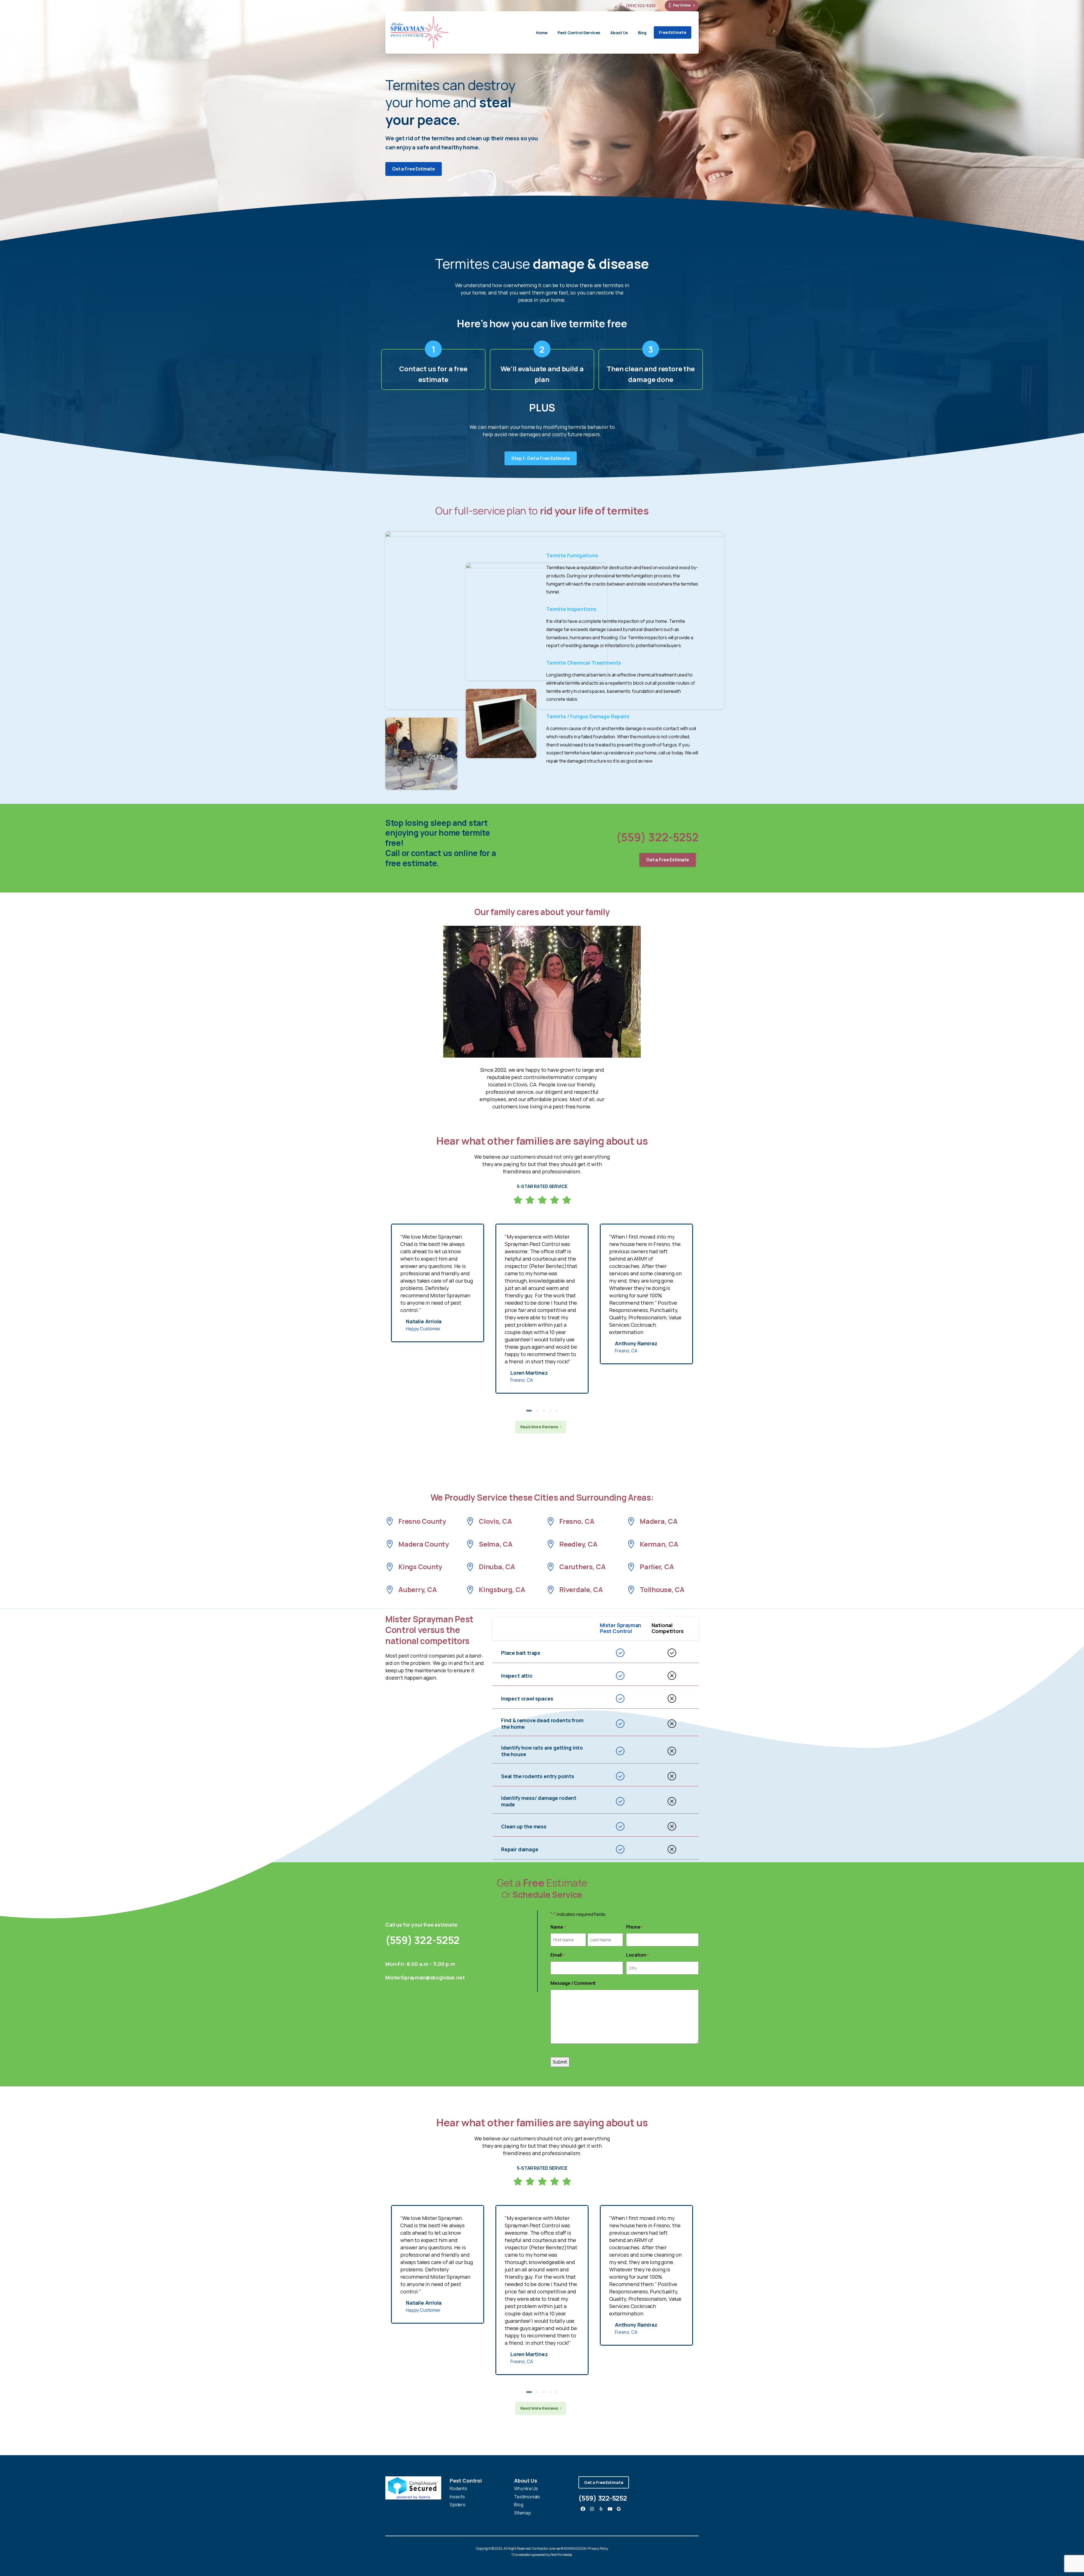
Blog (519, 2505)
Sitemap (523, 2513)
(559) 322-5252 (641, 6)
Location (637, 1955)
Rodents (458, 2488)
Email (557, 1955)
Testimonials (527, 2497)
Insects (457, 2497)
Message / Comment (573, 1983)
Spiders (458, 2505)
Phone (635, 1927)
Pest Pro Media (561, 2555)
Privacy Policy (598, 2548)
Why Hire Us (526, 2488)
